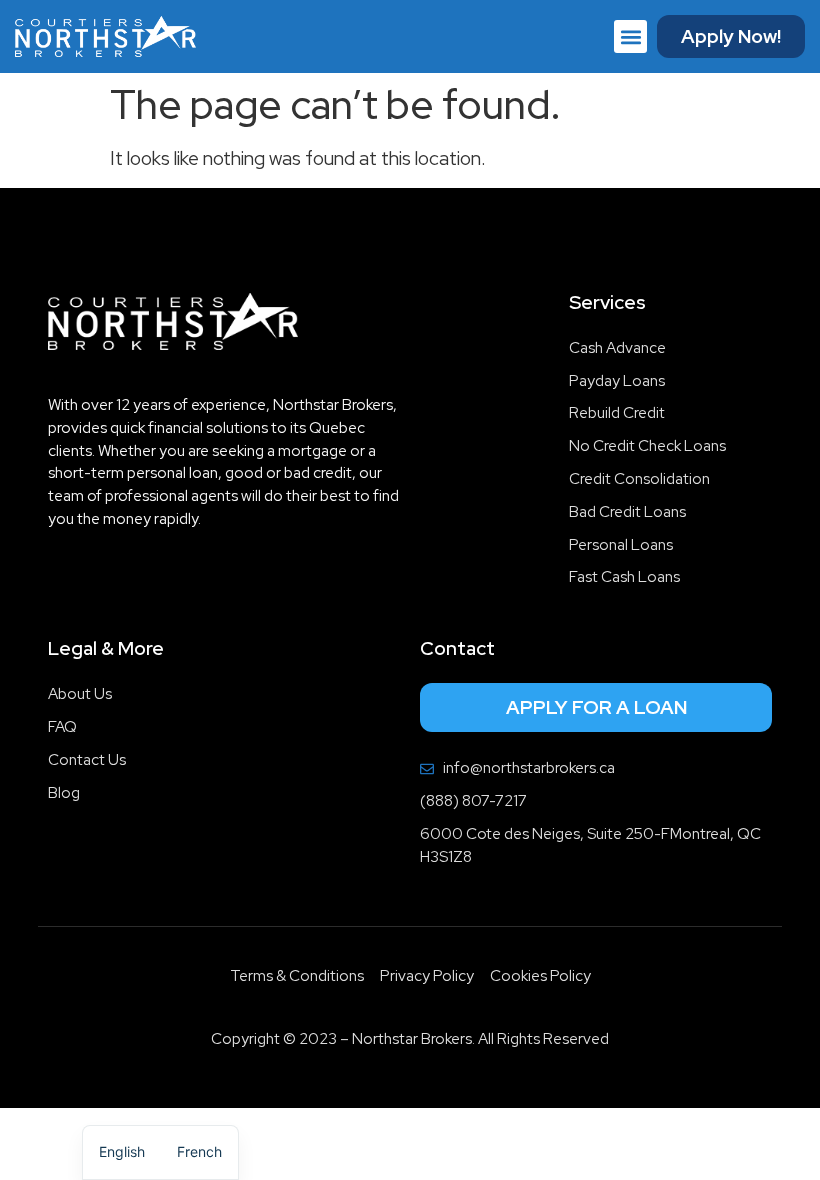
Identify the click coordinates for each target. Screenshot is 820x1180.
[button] (630, 36)
